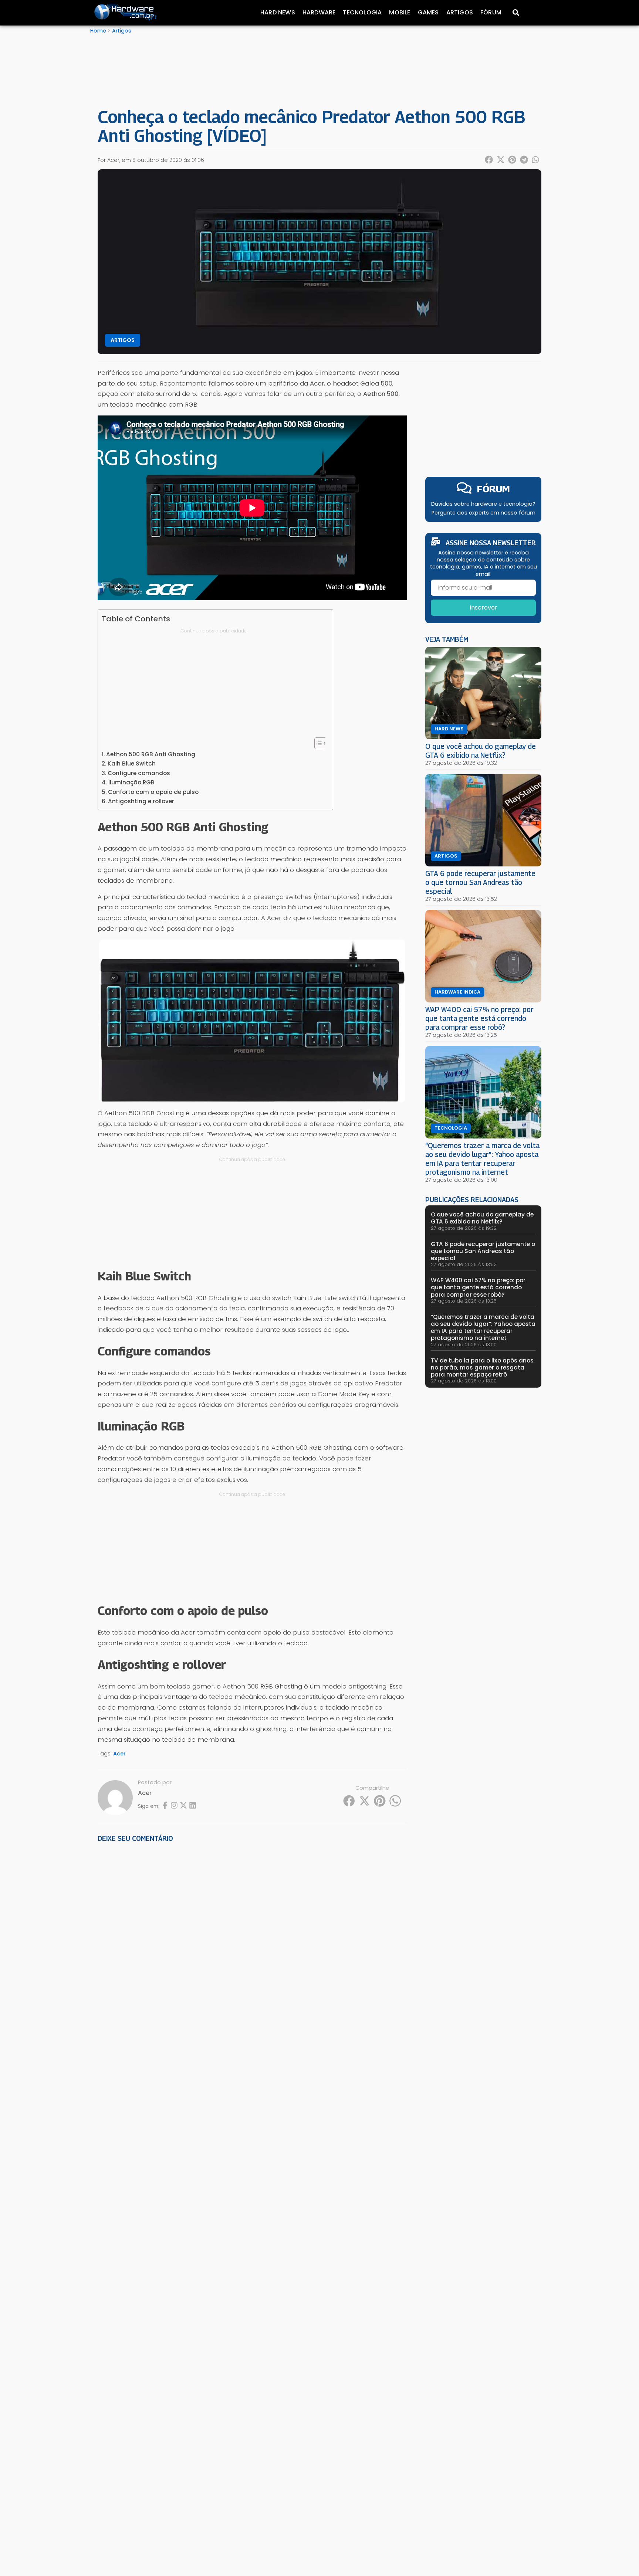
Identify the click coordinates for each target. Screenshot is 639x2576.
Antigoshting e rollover (141, 801)
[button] (489, 160)
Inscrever (484, 607)
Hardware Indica (457, 992)
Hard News (278, 12)
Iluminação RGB (131, 782)
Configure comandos (139, 773)
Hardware (319, 12)
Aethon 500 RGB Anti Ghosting (151, 754)
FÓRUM (493, 489)
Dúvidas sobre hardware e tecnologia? (483, 504)
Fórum (491, 12)
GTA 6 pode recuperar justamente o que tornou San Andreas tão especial (480, 882)
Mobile (400, 12)
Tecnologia (362, 12)
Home (98, 31)
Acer (119, 1754)
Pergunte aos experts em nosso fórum (484, 513)
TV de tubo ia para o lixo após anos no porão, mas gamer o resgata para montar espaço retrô (482, 1367)
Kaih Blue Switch (132, 763)
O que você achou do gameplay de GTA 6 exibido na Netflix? (481, 751)
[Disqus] (252, 1951)
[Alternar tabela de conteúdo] (317, 743)
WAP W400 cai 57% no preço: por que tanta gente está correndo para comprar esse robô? (479, 1018)
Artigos (460, 12)
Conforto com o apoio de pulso (153, 792)
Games (428, 12)
